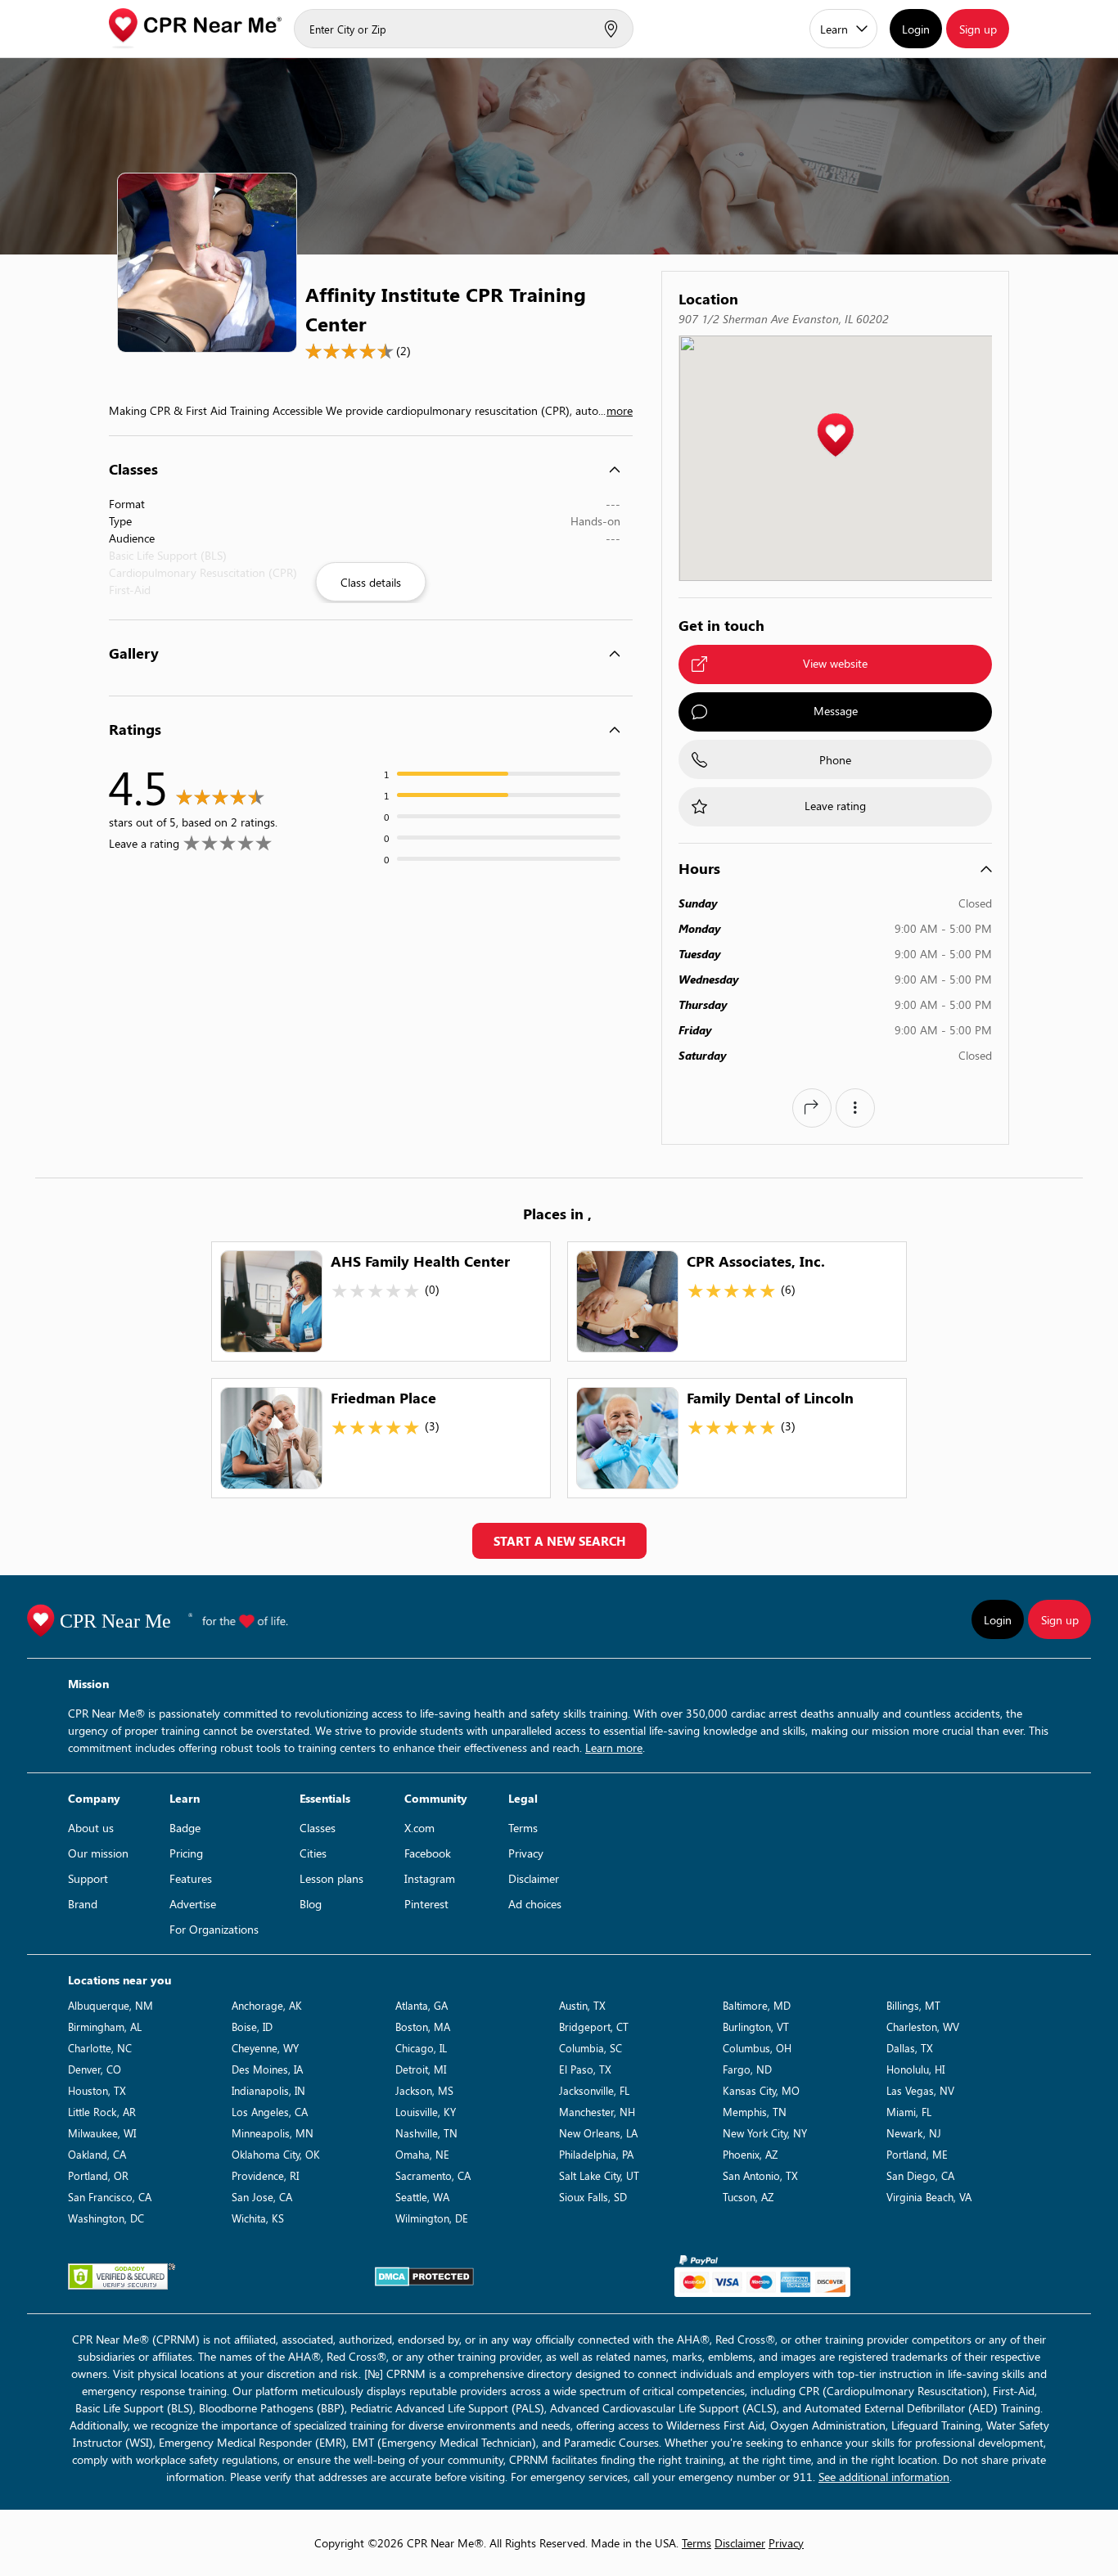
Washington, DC (106, 2218)
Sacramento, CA (433, 2175)
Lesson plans (331, 1878)
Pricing (186, 1853)
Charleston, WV (923, 2027)
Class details (371, 582)
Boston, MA (423, 2027)
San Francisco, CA (110, 2197)
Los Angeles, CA (270, 2112)
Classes (318, 1828)
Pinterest (426, 1904)
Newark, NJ (914, 2133)
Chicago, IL (421, 2048)
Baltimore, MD (757, 2005)
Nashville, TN (426, 2133)
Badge (185, 1828)
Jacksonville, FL (594, 2090)
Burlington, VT (756, 2027)
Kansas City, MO (761, 2090)
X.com (419, 1828)
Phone (835, 760)
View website (835, 663)
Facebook (428, 1853)
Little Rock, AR (102, 2112)
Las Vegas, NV (920, 2090)
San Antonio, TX (760, 2175)
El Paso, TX (585, 2069)
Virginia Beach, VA (929, 2197)
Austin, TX (582, 2005)
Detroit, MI (421, 2069)
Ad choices (535, 1904)
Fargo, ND (747, 2069)
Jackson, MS (424, 2090)
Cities (313, 1853)
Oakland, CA (97, 2154)
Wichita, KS (258, 2218)
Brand (83, 1904)
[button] (835, 436)
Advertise (193, 1904)
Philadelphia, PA (596, 2154)
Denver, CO (95, 2069)
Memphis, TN (755, 2112)
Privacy (526, 1853)
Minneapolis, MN (273, 2133)
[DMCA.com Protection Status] (424, 2277)
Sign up (978, 29)
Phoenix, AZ (750, 2154)
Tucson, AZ (748, 2197)
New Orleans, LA (598, 2133)
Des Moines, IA (267, 2069)
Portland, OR (98, 2175)
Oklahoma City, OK (276, 2154)
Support (88, 1878)
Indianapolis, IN (268, 2090)
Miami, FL (909, 2112)
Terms (523, 1828)
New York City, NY (765, 2133)
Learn (834, 29)
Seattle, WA (422, 2197)
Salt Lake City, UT (599, 2175)
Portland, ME (917, 2154)
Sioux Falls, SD (593, 2197)
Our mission (98, 1853)
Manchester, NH (597, 2112)
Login (916, 29)
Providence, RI (265, 2175)
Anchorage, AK (267, 2005)
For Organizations (214, 1929)
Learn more (614, 1747)
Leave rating (835, 806)
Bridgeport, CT (594, 2027)
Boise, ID (252, 2027)
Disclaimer (534, 1878)
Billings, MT (913, 2005)
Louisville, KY (426, 2112)
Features (191, 1878)
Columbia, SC (591, 2048)
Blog (311, 1904)
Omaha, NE (422, 2154)
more (620, 410)
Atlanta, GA (422, 2005)
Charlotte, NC (100, 2048)
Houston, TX (97, 2090)
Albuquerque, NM (110, 2005)
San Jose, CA (262, 2197)
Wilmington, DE (432, 2218)
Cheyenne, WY (265, 2048)
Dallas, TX (910, 2048)
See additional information (884, 2477)
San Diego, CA (920, 2175)
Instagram (430, 1878)
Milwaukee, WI (102, 2133)
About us (91, 1828)
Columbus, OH (757, 2048)
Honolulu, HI (915, 2069)
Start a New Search (559, 1541)
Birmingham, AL (105, 2027)
